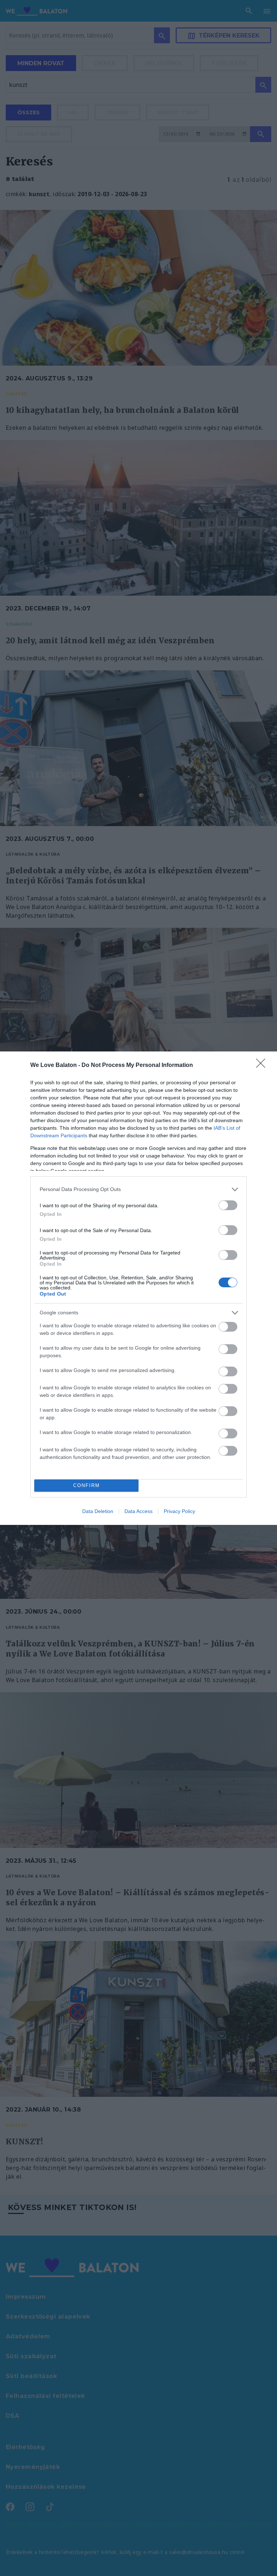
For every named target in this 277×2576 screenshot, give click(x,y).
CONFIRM (87, 1485)
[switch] (228, 1205)
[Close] (263, 1066)
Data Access (138, 1511)
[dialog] (138, 1288)
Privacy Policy (179, 1511)
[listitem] (138, 1189)
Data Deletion (98, 1511)
